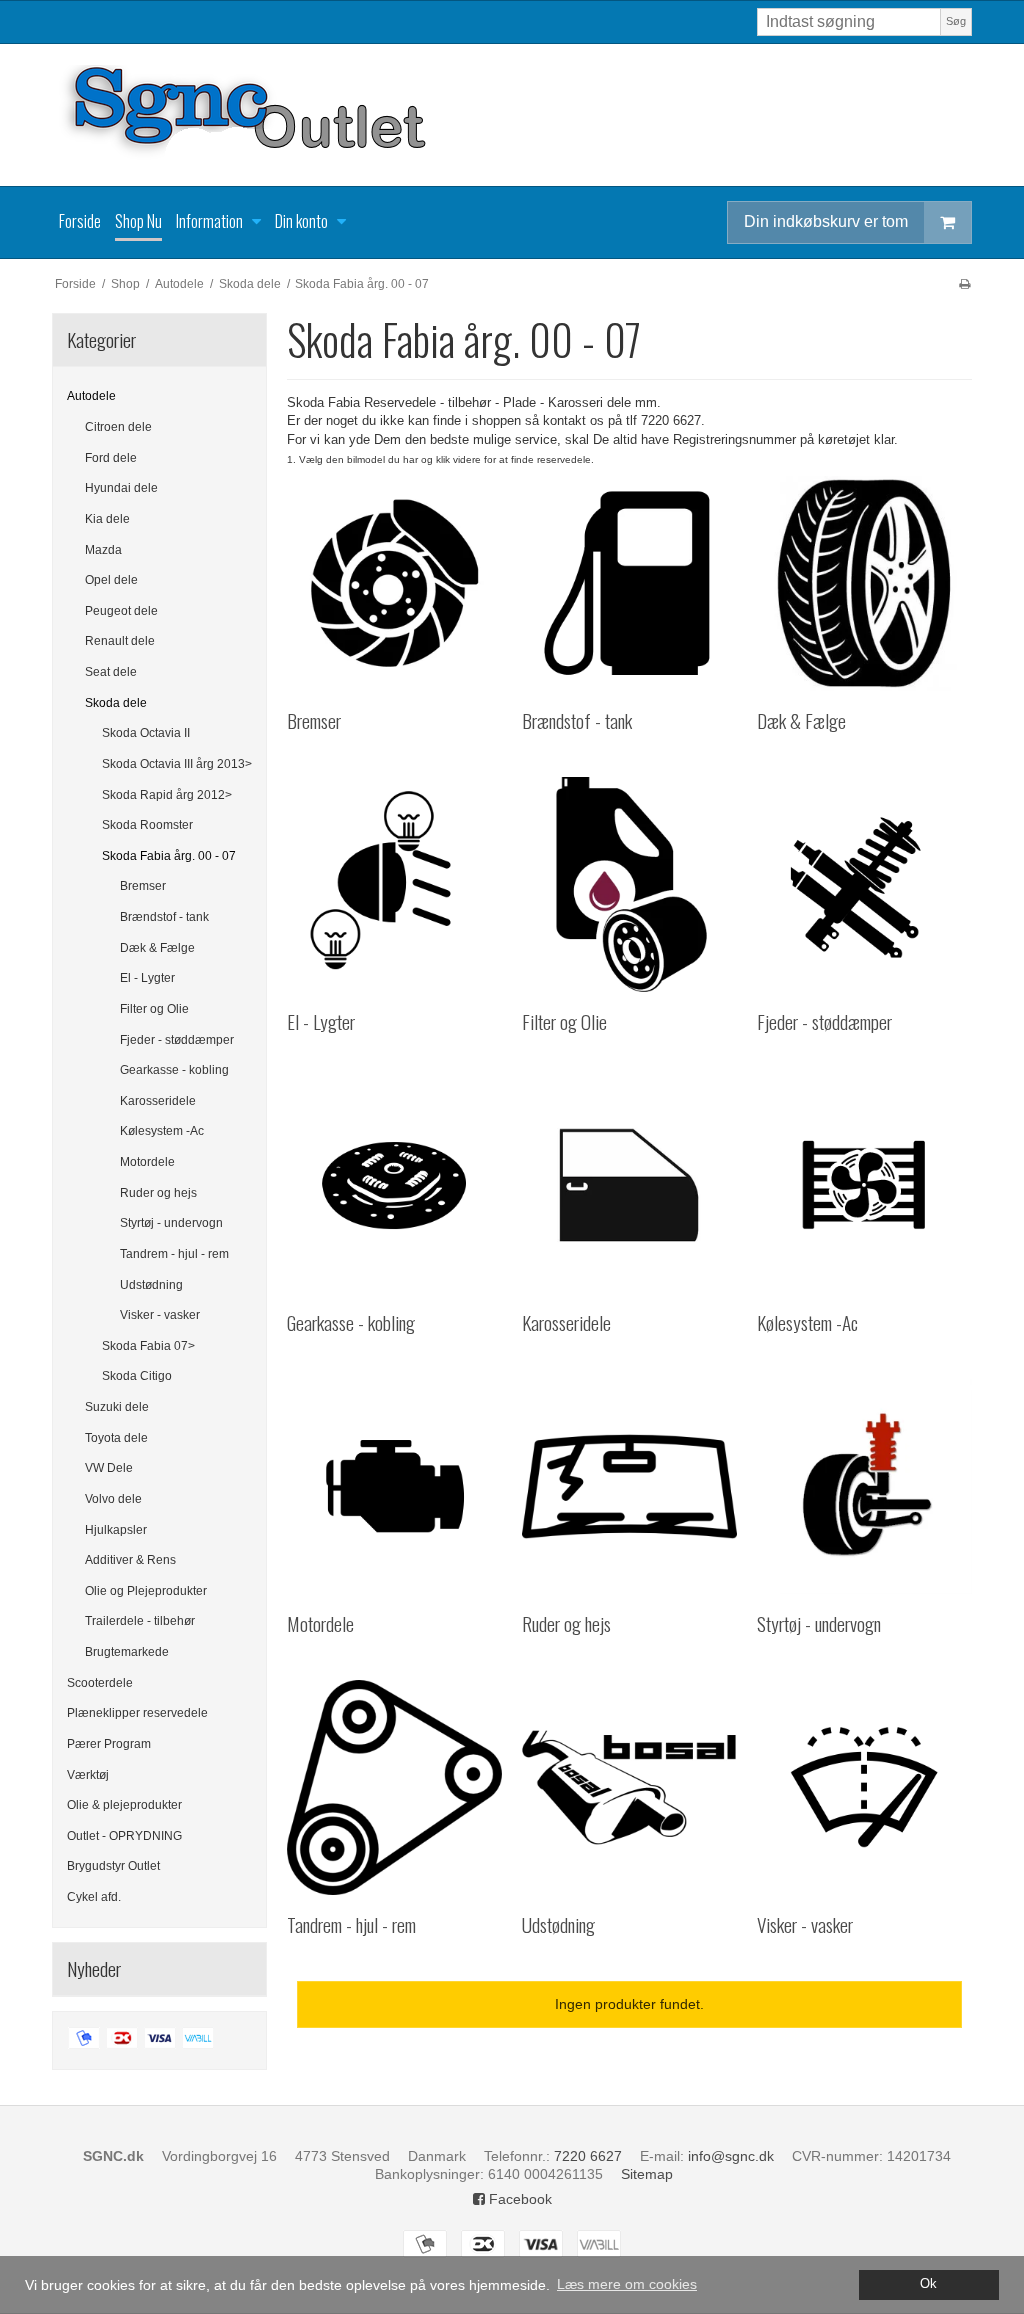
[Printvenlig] (964, 284)
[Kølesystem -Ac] (864, 1185)
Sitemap (647, 2174)
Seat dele (111, 672)
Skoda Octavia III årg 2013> (177, 764)
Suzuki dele (117, 1407)
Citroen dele (118, 427)
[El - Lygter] (394, 884)
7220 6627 (588, 2156)
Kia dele (107, 519)
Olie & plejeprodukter (124, 1805)
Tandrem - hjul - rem (174, 1254)
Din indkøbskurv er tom (826, 221)
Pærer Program (109, 1744)
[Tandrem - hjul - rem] (394, 1787)
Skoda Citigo (137, 1376)
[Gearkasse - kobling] (394, 1185)
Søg (956, 21)
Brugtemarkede (127, 1652)
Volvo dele (113, 1499)
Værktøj (88, 1775)
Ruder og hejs (158, 1193)
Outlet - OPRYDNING (124, 1836)
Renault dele (120, 641)
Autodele (91, 396)
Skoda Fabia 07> (148, 1346)
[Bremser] (394, 583)
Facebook (518, 2199)
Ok (928, 2284)
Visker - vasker (160, 1315)
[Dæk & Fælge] (864, 583)
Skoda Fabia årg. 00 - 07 (169, 856)
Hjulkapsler (116, 1530)
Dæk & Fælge (157, 948)
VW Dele (109, 1468)
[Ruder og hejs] (629, 1486)
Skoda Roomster (147, 825)
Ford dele (111, 458)
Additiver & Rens (130, 1560)
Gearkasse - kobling (174, 1070)
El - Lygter (147, 978)
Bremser (143, 886)
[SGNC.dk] (512, 115)
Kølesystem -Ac (162, 1131)
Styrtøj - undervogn (171, 1223)
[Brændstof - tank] (629, 583)
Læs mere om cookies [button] (627, 2284)
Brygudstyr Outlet (113, 1866)
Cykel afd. (94, 1897)
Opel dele (111, 580)
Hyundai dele (121, 488)
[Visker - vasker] (864, 1787)
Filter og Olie (154, 1009)
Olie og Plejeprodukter (146, 1591)
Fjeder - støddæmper (177, 1040)
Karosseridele (158, 1101)
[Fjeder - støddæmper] (864, 884)
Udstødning (151, 1285)
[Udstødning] (629, 1787)
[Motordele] (394, 1486)
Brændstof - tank (164, 917)
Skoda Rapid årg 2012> (167, 795)
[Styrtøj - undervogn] (864, 1486)
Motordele (147, 1162)
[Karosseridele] (629, 1185)
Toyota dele (116, 1438)
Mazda (103, 550)
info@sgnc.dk (731, 2156)
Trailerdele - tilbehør (140, 1621)
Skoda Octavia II (146, 733)
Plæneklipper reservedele (137, 1713)
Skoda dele (116, 703)
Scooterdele (100, 1683)
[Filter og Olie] (629, 884)
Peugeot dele (121, 611)
